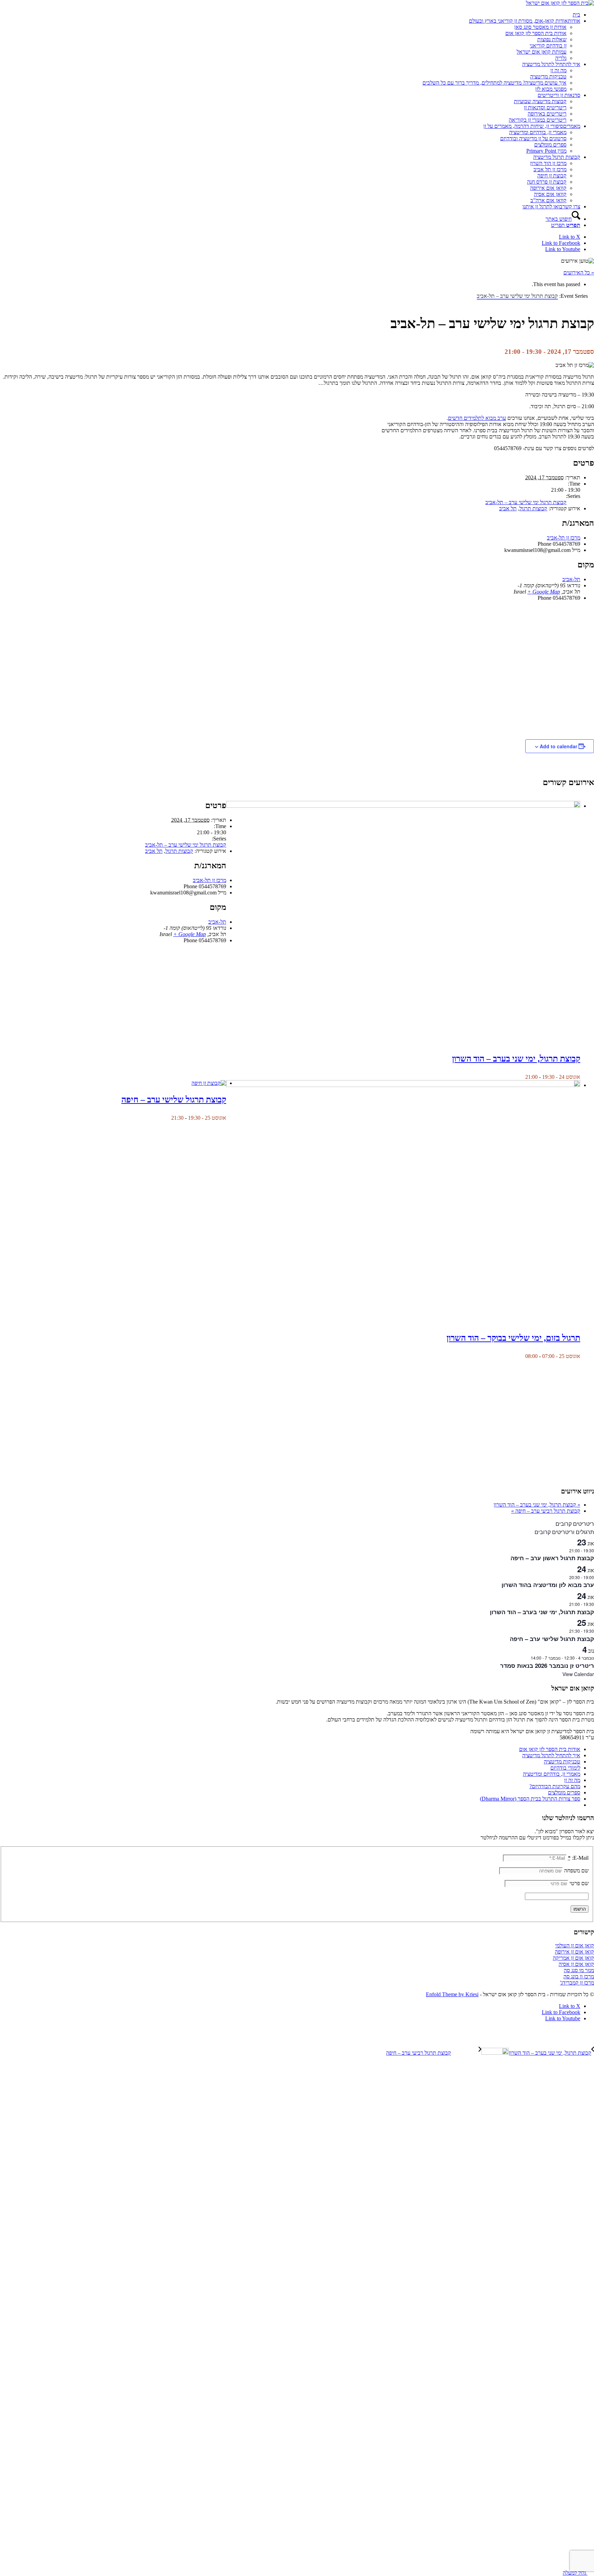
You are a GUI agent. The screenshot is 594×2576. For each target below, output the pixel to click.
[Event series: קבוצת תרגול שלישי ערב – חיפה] (167, 1118)
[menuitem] (290, 15)
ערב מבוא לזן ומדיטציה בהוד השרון (548, 1585)
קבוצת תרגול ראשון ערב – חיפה (552, 1558)
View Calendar (578, 1674)
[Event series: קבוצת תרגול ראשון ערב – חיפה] (566, 1550)
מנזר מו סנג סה (579, 1970)
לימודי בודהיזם (565, 1768)
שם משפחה (576, 1871)
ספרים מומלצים (564, 1792)
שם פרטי (579, 1883)
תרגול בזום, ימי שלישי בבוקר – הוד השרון (513, 1338)
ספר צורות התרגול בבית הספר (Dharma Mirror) (530, 1799)
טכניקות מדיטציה (562, 1762)
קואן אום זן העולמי (575, 1945)
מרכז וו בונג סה (579, 1976)
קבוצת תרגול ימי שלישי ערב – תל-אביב (526, 502)
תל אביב (508, 508)
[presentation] (403, 806)
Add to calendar (558, 746)
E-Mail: (578, 1858)
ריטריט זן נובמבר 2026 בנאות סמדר (547, 1665)
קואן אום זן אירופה (574, 1952)
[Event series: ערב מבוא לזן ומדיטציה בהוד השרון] (566, 1577)
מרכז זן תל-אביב (564, 538)
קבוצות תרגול (533, 508)
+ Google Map (544, 592)
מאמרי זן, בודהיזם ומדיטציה (552, 1774)
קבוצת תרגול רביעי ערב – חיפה (546, 1511)
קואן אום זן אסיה (576, 1964)
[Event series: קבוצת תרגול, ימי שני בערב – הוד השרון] (521, 1077)
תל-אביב (571, 579)
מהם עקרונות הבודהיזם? (555, 1786)
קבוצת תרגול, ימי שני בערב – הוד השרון (516, 1059)
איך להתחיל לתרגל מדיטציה (551, 1755)
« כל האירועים (579, 273)
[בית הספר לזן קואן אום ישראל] (560, 3)
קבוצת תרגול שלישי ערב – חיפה (174, 1100)
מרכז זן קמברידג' (577, 1983)
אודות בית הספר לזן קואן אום (550, 1749)
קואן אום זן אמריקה (573, 1958)
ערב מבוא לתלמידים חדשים (477, 418)
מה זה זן (572, 1780)
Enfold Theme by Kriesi (452, 1994)
